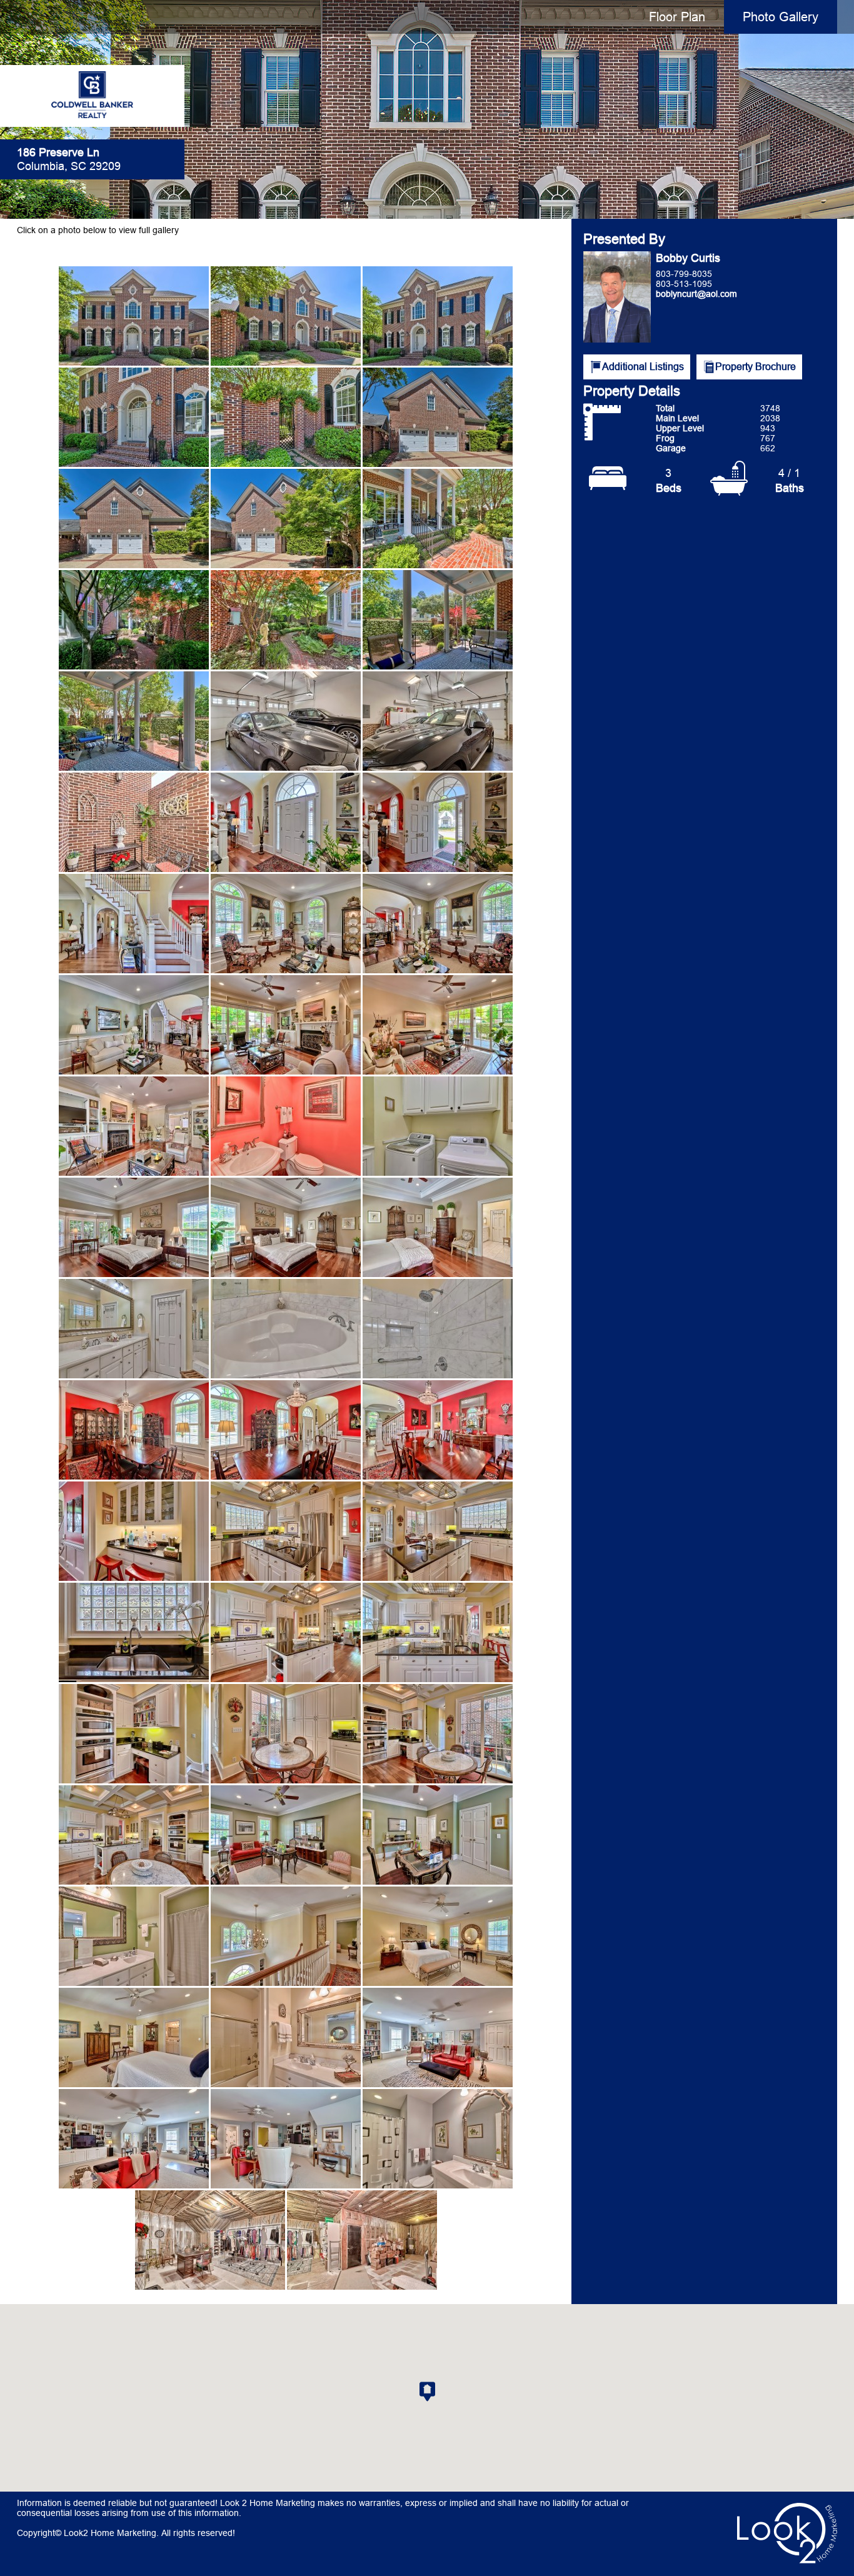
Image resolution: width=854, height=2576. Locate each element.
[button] (427, 2392)
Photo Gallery (781, 17)
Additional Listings (643, 366)
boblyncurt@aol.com (696, 294)
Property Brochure (756, 366)
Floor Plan (677, 17)
